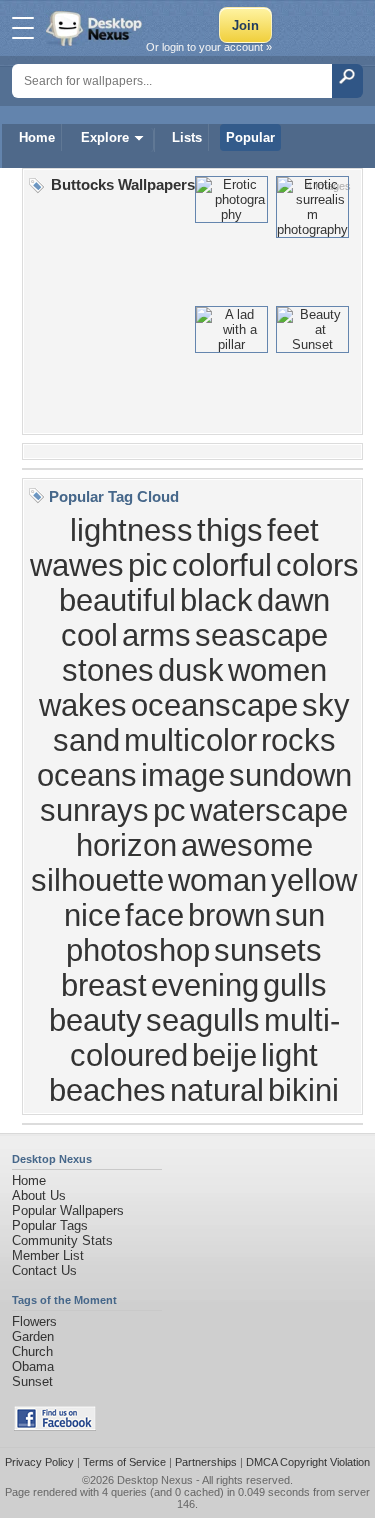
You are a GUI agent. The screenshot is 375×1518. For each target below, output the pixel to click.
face (154, 915)
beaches (107, 1090)
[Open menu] (23, 28)
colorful (222, 565)
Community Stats (62, 1240)
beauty (95, 1020)
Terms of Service (124, 1462)
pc (169, 810)
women (277, 670)
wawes (77, 565)
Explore (105, 137)
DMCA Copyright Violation (308, 1462)
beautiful (117, 600)
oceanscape (214, 705)
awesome (247, 845)
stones (108, 670)
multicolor (190, 740)
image (183, 775)
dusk (191, 670)
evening (205, 985)
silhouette (97, 880)
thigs (230, 530)
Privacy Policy (39, 1462)
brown (229, 915)
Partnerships (206, 1462)
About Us (39, 1195)
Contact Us (44, 1270)
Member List (48, 1255)
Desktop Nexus (155, 1480)
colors (317, 565)
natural (217, 1090)
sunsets (268, 950)
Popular (250, 137)
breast (104, 985)
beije (224, 1055)
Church (32, 1351)
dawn (293, 600)
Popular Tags (50, 1225)
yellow (314, 880)
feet (293, 530)
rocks (298, 740)
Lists (187, 137)
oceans (87, 775)
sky (326, 705)
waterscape (269, 810)
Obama (33, 1366)
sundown (290, 775)
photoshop (138, 950)
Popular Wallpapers (68, 1210)
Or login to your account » (209, 47)
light (289, 1055)
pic (148, 565)
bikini (303, 1090)
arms (156, 635)
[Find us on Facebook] (55, 1426)
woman (217, 880)
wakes (83, 705)
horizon (126, 845)
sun (300, 915)
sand (86, 740)
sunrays (94, 810)
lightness (131, 530)
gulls (295, 985)
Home (37, 137)
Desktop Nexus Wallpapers (96, 28)
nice (92, 915)
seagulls (203, 1020)
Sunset (32, 1381)
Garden (33, 1336)
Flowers (34, 1321)
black (216, 600)
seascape (261, 635)
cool (89, 635)
